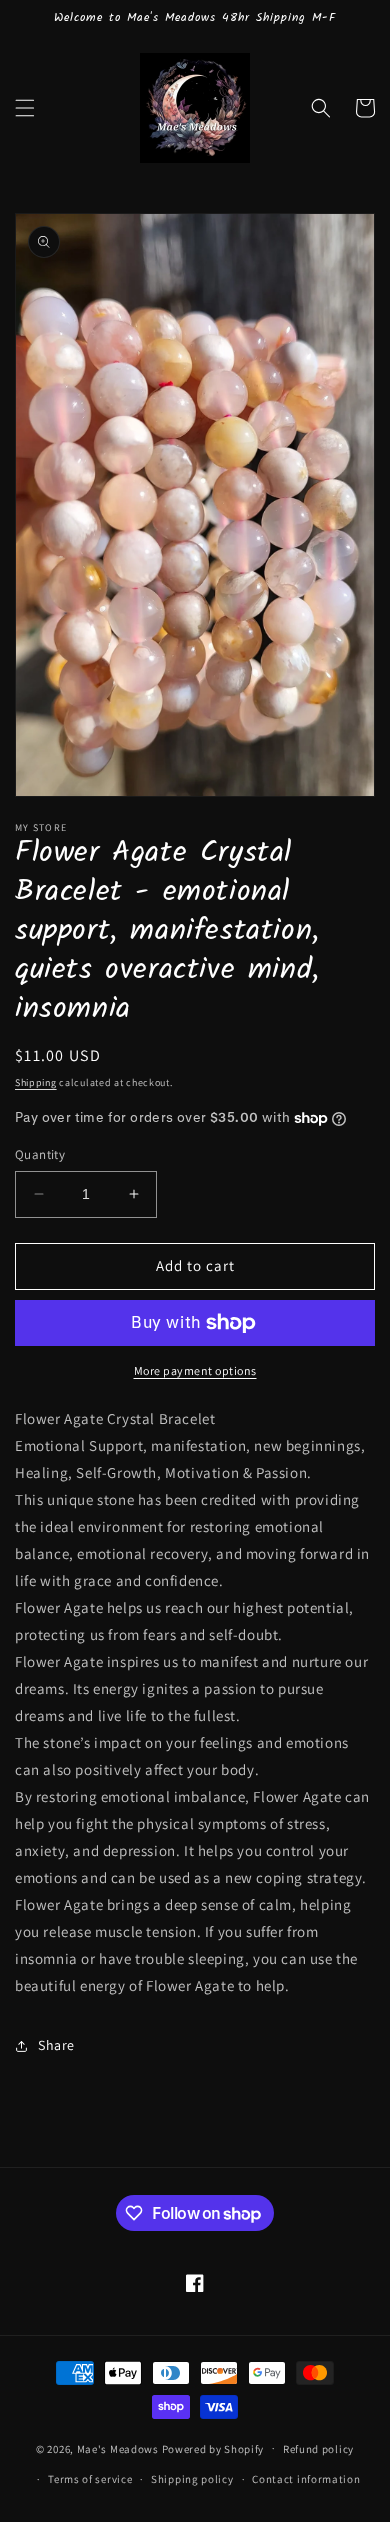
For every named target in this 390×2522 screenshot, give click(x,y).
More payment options (195, 1370)
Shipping (36, 1082)
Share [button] (56, 2045)
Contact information (306, 2479)
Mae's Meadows (118, 2448)
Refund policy (318, 2449)
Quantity (40, 1154)
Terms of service (90, 2479)
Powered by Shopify (213, 2448)
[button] (25, 108)
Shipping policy (192, 2479)
